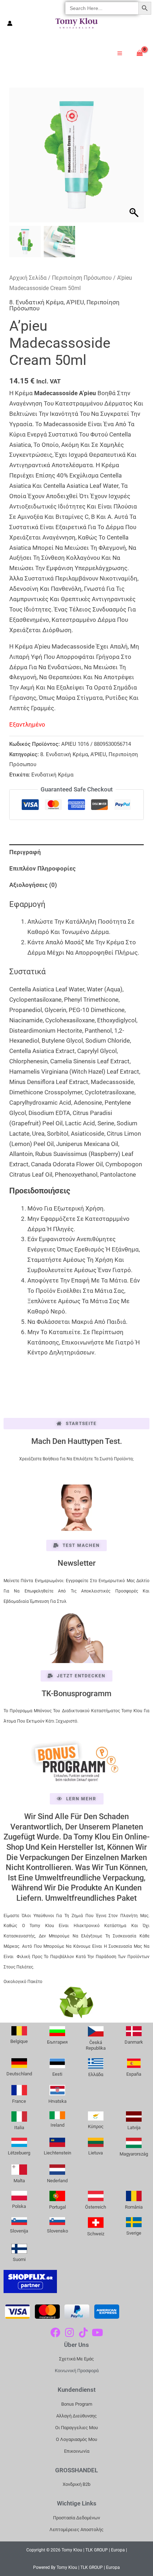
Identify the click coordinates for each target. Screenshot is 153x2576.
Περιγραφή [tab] (25, 852)
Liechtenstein (57, 2153)
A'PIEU (75, 302)
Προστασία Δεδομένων (76, 2518)
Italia (19, 2128)
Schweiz (96, 2234)
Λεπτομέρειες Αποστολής (76, 2529)
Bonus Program (77, 2404)
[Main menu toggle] (120, 53)
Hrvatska (57, 2101)
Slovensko (57, 2231)
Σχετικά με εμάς (76, 2359)
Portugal (57, 2207)
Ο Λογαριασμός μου (76, 2439)
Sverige (134, 2233)
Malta (19, 2181)
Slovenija (19, 2231)
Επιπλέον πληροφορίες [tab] (43, 868)
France (19, 2101)
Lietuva (96, 2153)
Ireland (57, 2125)
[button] (135, 159)
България (57, 2042)
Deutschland (19, 2074)
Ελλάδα (96, 2074)
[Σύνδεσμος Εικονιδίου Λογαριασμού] (10, 23)
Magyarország (134, 2154)
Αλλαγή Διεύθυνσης (76, 2416)
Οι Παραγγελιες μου (76, 2428)
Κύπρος (96, 2126)
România (134, 2207)
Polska (19, 2206)
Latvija (134, 2128)
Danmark (134, 2042)
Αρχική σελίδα (28, 278)
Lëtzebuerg (19, 2153)
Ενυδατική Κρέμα (52, 775)
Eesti (57, 2074)
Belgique (19, 2041)
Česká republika (96, 2045)
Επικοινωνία (77, 2451)
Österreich (96, 2207)
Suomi (19, 2259)
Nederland (57, 2181)
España (134, 2074)
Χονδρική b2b (76, 2484)
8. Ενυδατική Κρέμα (36, 302)
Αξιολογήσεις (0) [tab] (33, 885)
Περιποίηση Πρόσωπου (82, 278)
